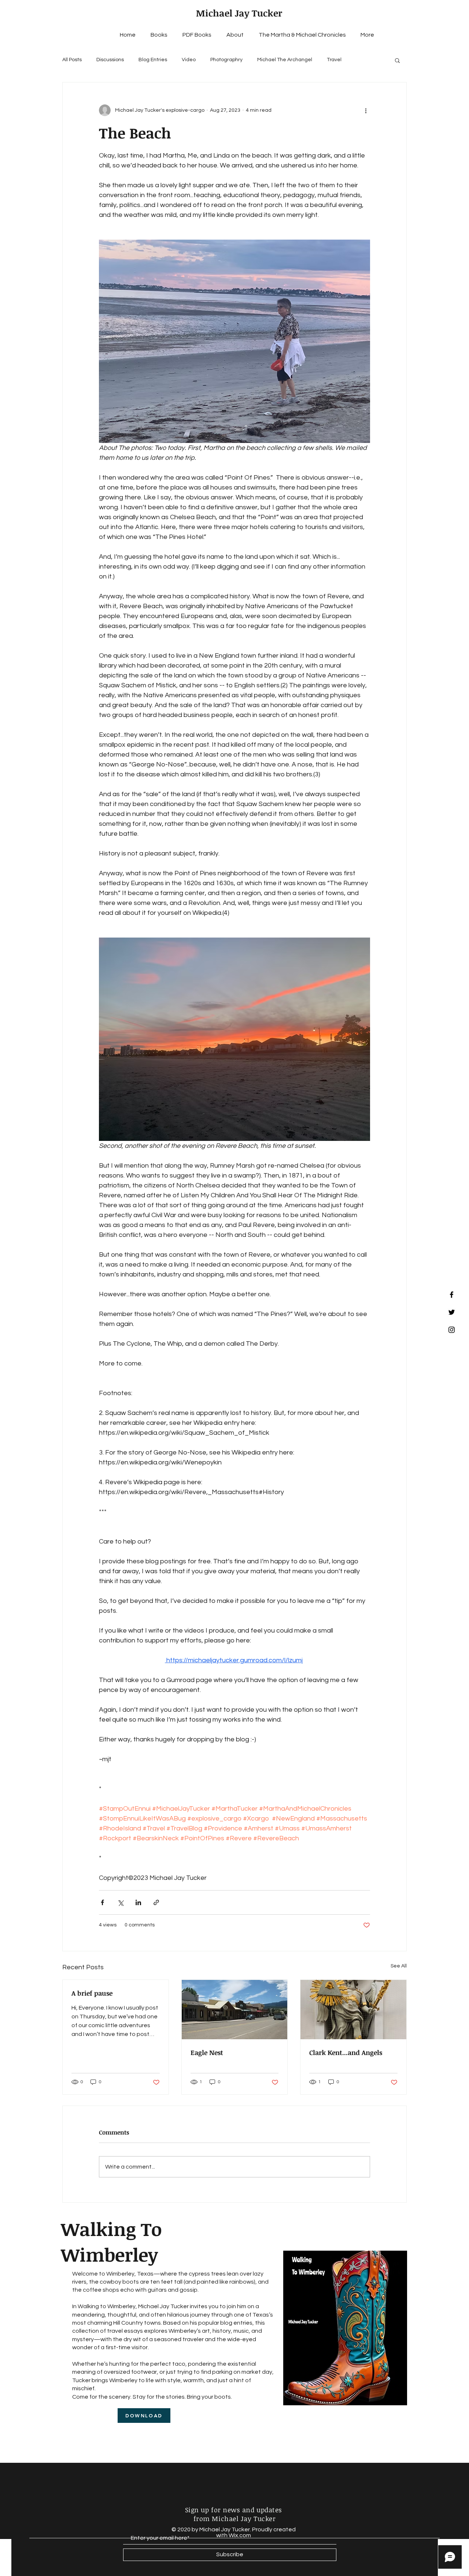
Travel (334, 60)
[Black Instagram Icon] (452, 1330)
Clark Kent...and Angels (346, 2052)
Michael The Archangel (285, 60)
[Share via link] (156, 1902)
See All (399, 1966)
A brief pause (92, 1993)
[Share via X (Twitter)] (120, 1902)
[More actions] (366, 110)
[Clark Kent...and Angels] (353, 2010)
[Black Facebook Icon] (452, 1295)
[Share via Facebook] (102, 1902)
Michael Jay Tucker (239, 13)
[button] (397, 60)
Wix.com (240, 2535)
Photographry (226, 60)
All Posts (72, 60)
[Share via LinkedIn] (138, 1902)
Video (189, 60)
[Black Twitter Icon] (452, 1312)
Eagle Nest (207, 2052)
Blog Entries (153, 60)
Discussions (110, 60)
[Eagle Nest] (235, 2010)
